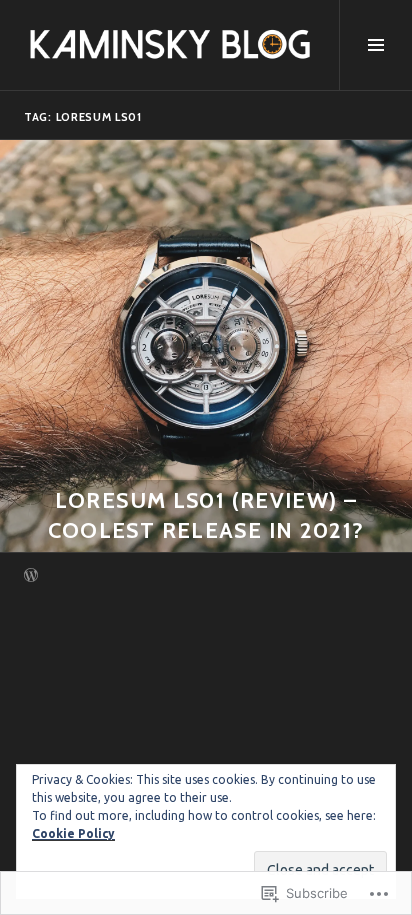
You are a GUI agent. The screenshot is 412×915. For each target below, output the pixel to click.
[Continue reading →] (206, 346)
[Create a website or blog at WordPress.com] (31, 576)
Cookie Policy (73, 833)
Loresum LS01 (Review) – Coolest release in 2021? (206, 515)
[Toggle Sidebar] (375, 45)
